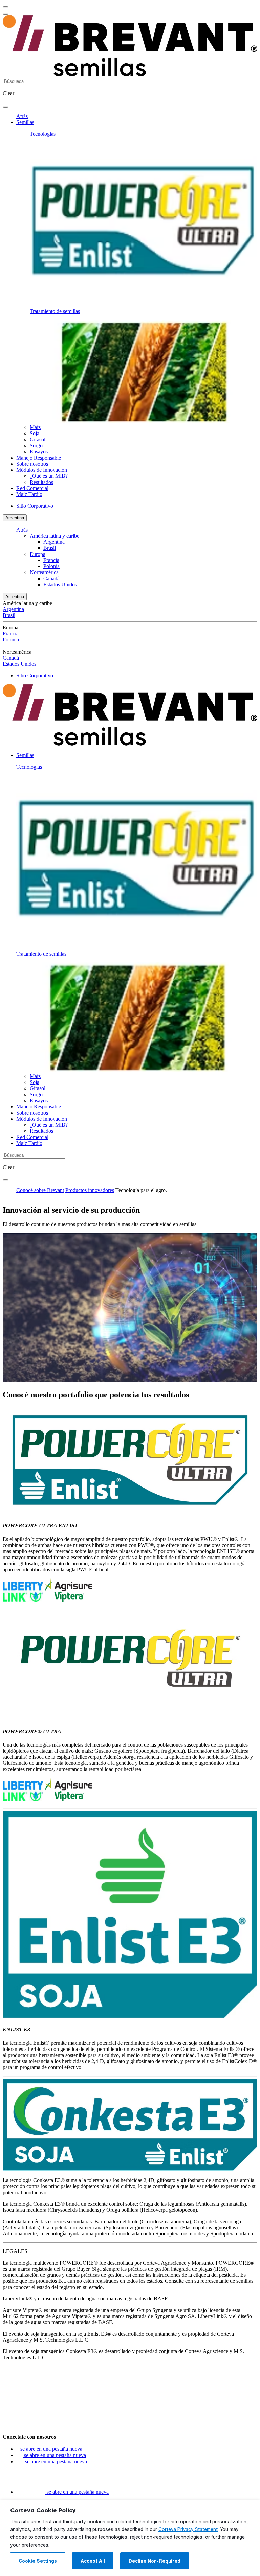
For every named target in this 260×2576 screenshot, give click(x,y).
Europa (38, 554)
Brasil (50, 548)
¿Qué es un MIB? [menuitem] (49, 476)
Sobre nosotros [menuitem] (32, 464)
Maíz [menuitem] (35, 427)
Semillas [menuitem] (25, 122)
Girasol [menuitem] (38, 439)
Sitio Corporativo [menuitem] (35, 506)
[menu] (5, 7)
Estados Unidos (60, 584)
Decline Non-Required (155, 2561)
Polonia (51, 566)
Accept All (93, 2561)
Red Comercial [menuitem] (32, 488)
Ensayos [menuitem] (39, 452)
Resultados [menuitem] (41, 482)
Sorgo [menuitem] (36, 446)
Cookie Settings (38, 2561)
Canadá (51, 578)
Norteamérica (44, 572)
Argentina (15, 518)
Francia (51, 560)
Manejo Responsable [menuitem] (39, 458)
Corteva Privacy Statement (188, 2529)
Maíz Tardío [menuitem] (29, 494)
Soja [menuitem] (35, 433)
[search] (5, 107)
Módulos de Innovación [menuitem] (42, 470)
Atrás (22, 116)
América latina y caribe (55, 536)
